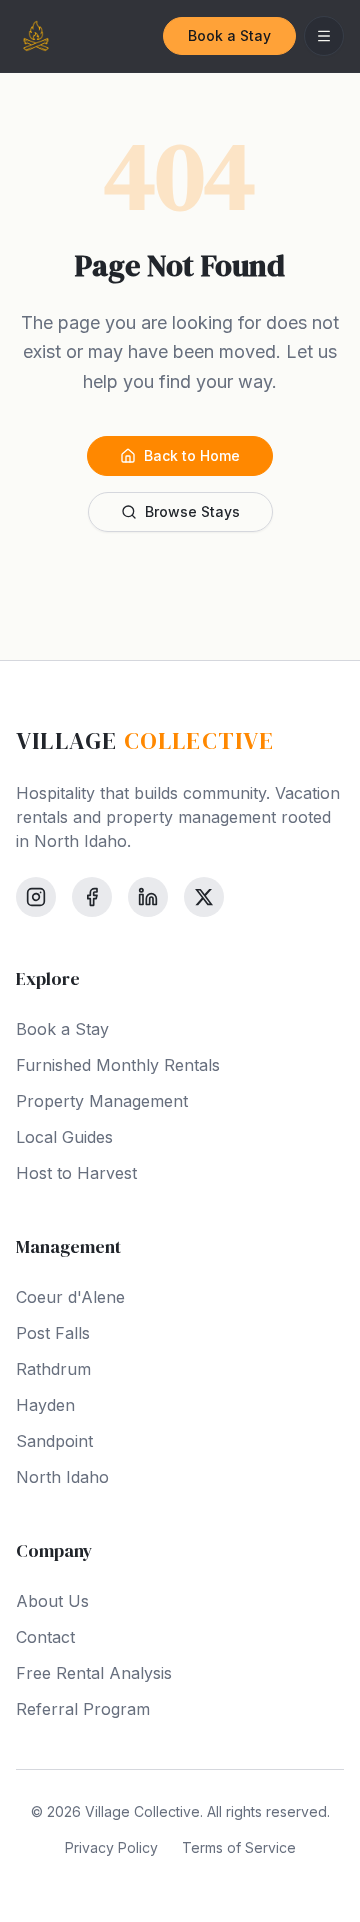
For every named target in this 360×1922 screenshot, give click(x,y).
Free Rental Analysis (94, 1673)
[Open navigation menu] (324, 36)
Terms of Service (239, 1847)
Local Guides (64, 1137)
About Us (52, 1601)
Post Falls (53, 1333)
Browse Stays (192, 511)
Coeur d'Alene (70, 1297)
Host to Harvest (76, 1173)
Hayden (45, 1405)
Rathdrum (53, 1369)
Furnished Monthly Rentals (118, 1065)
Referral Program (83, 1709)
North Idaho (62, 1477)
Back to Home (192, 455)
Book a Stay (229, 35)
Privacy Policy (111, 1847)
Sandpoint (54, 1441)
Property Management (102, 1101)
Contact (45, 1637)
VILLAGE (145, 741)
